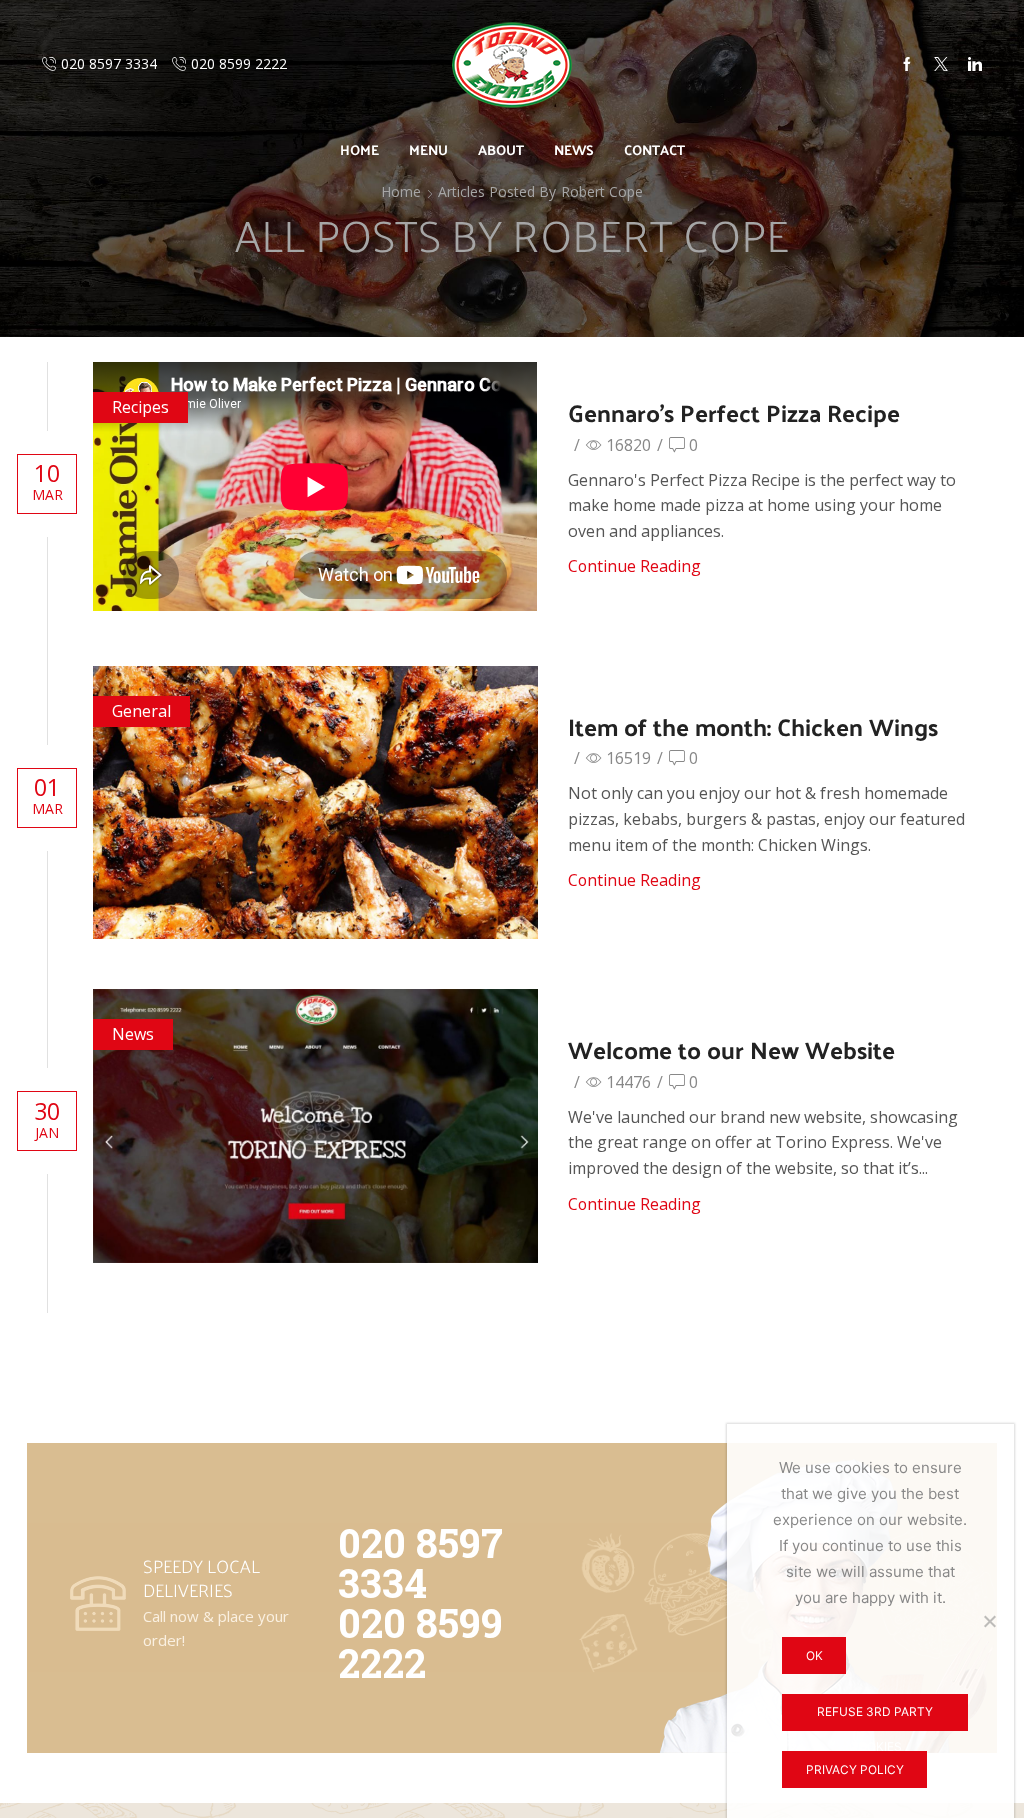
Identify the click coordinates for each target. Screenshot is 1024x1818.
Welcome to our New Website (731, 1049)
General (141, 711)
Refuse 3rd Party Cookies (875, 1717)
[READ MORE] (316, 799)
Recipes (140, 407)
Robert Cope (602, 191)
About (501, 149)
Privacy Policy (855, 1769)
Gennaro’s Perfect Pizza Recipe (734, 412)
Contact (654, 149)
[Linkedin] (975, 65)
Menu (428, 149)
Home (359, 149)
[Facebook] (907, 65)
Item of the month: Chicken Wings (753, 726)
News (574, 149)
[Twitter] (941, 65)
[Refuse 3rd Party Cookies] (989, 1621)
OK (814, 1655)
